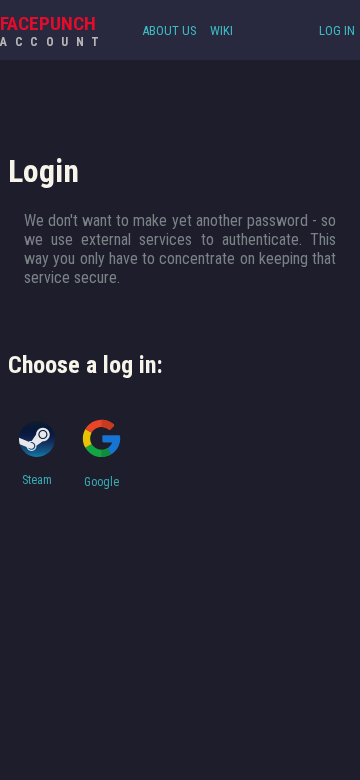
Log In (337, 30)
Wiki (221, 30)
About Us (169, 30)
